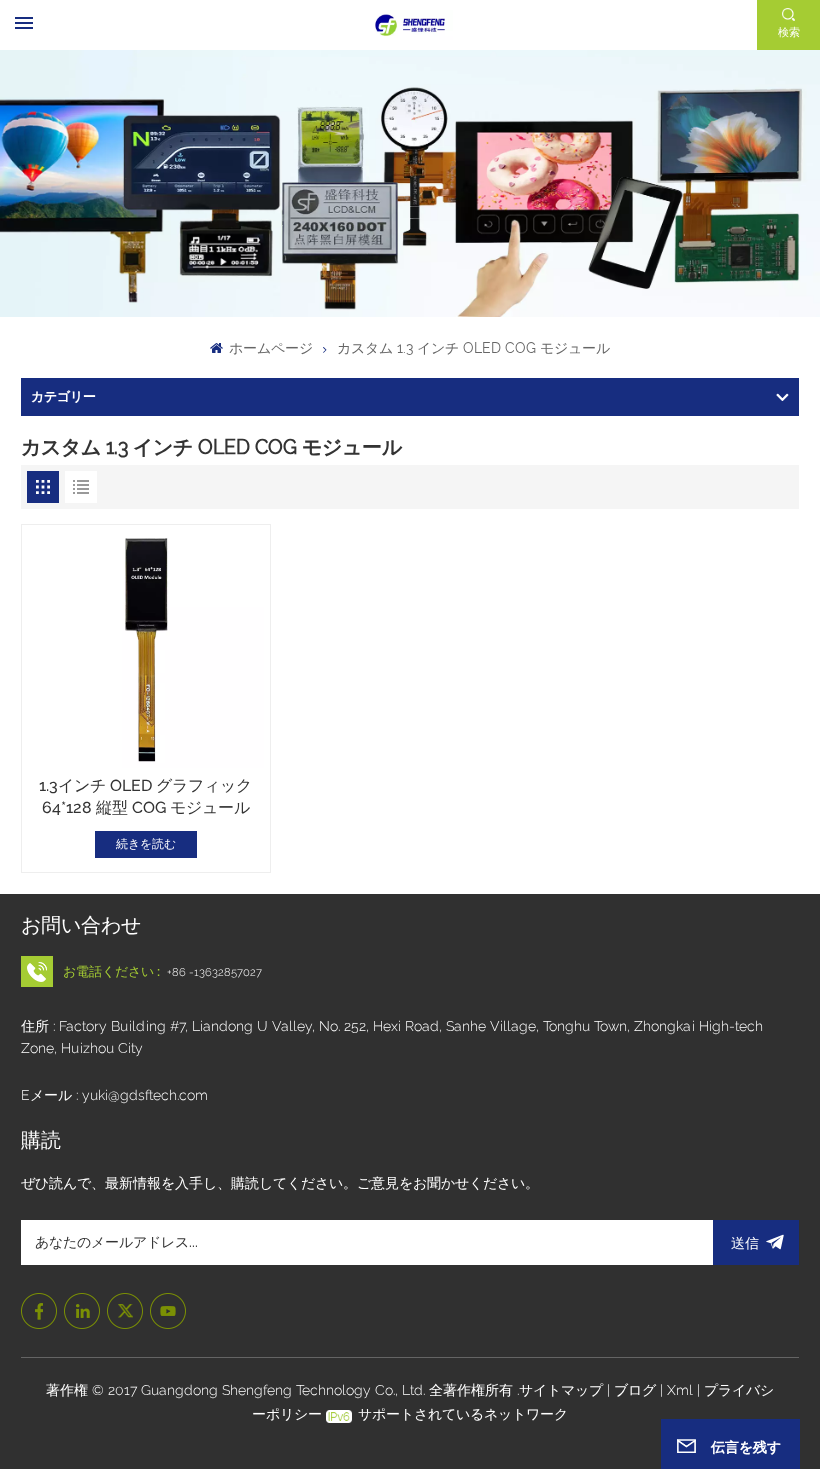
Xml (680, 1390)
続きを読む (146, 844)
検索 (789, 32)
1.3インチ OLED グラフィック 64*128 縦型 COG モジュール (145, 796)
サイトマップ (563, 1390)
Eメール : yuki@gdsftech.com (114, 1095)
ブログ (637, 1390)
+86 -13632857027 (214, 972)
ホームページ (269, 348)
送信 (745, 1243)
